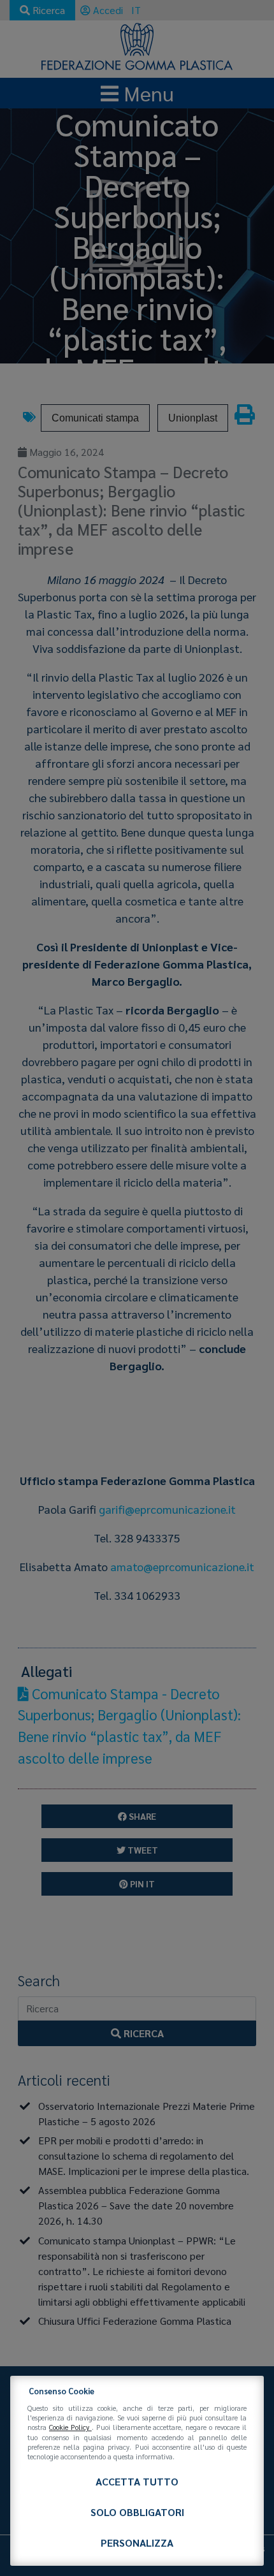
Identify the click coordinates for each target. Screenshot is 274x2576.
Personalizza (137, 2543)
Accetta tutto (137, 2481)
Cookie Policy (70, 2427)
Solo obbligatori (137, 2512)
